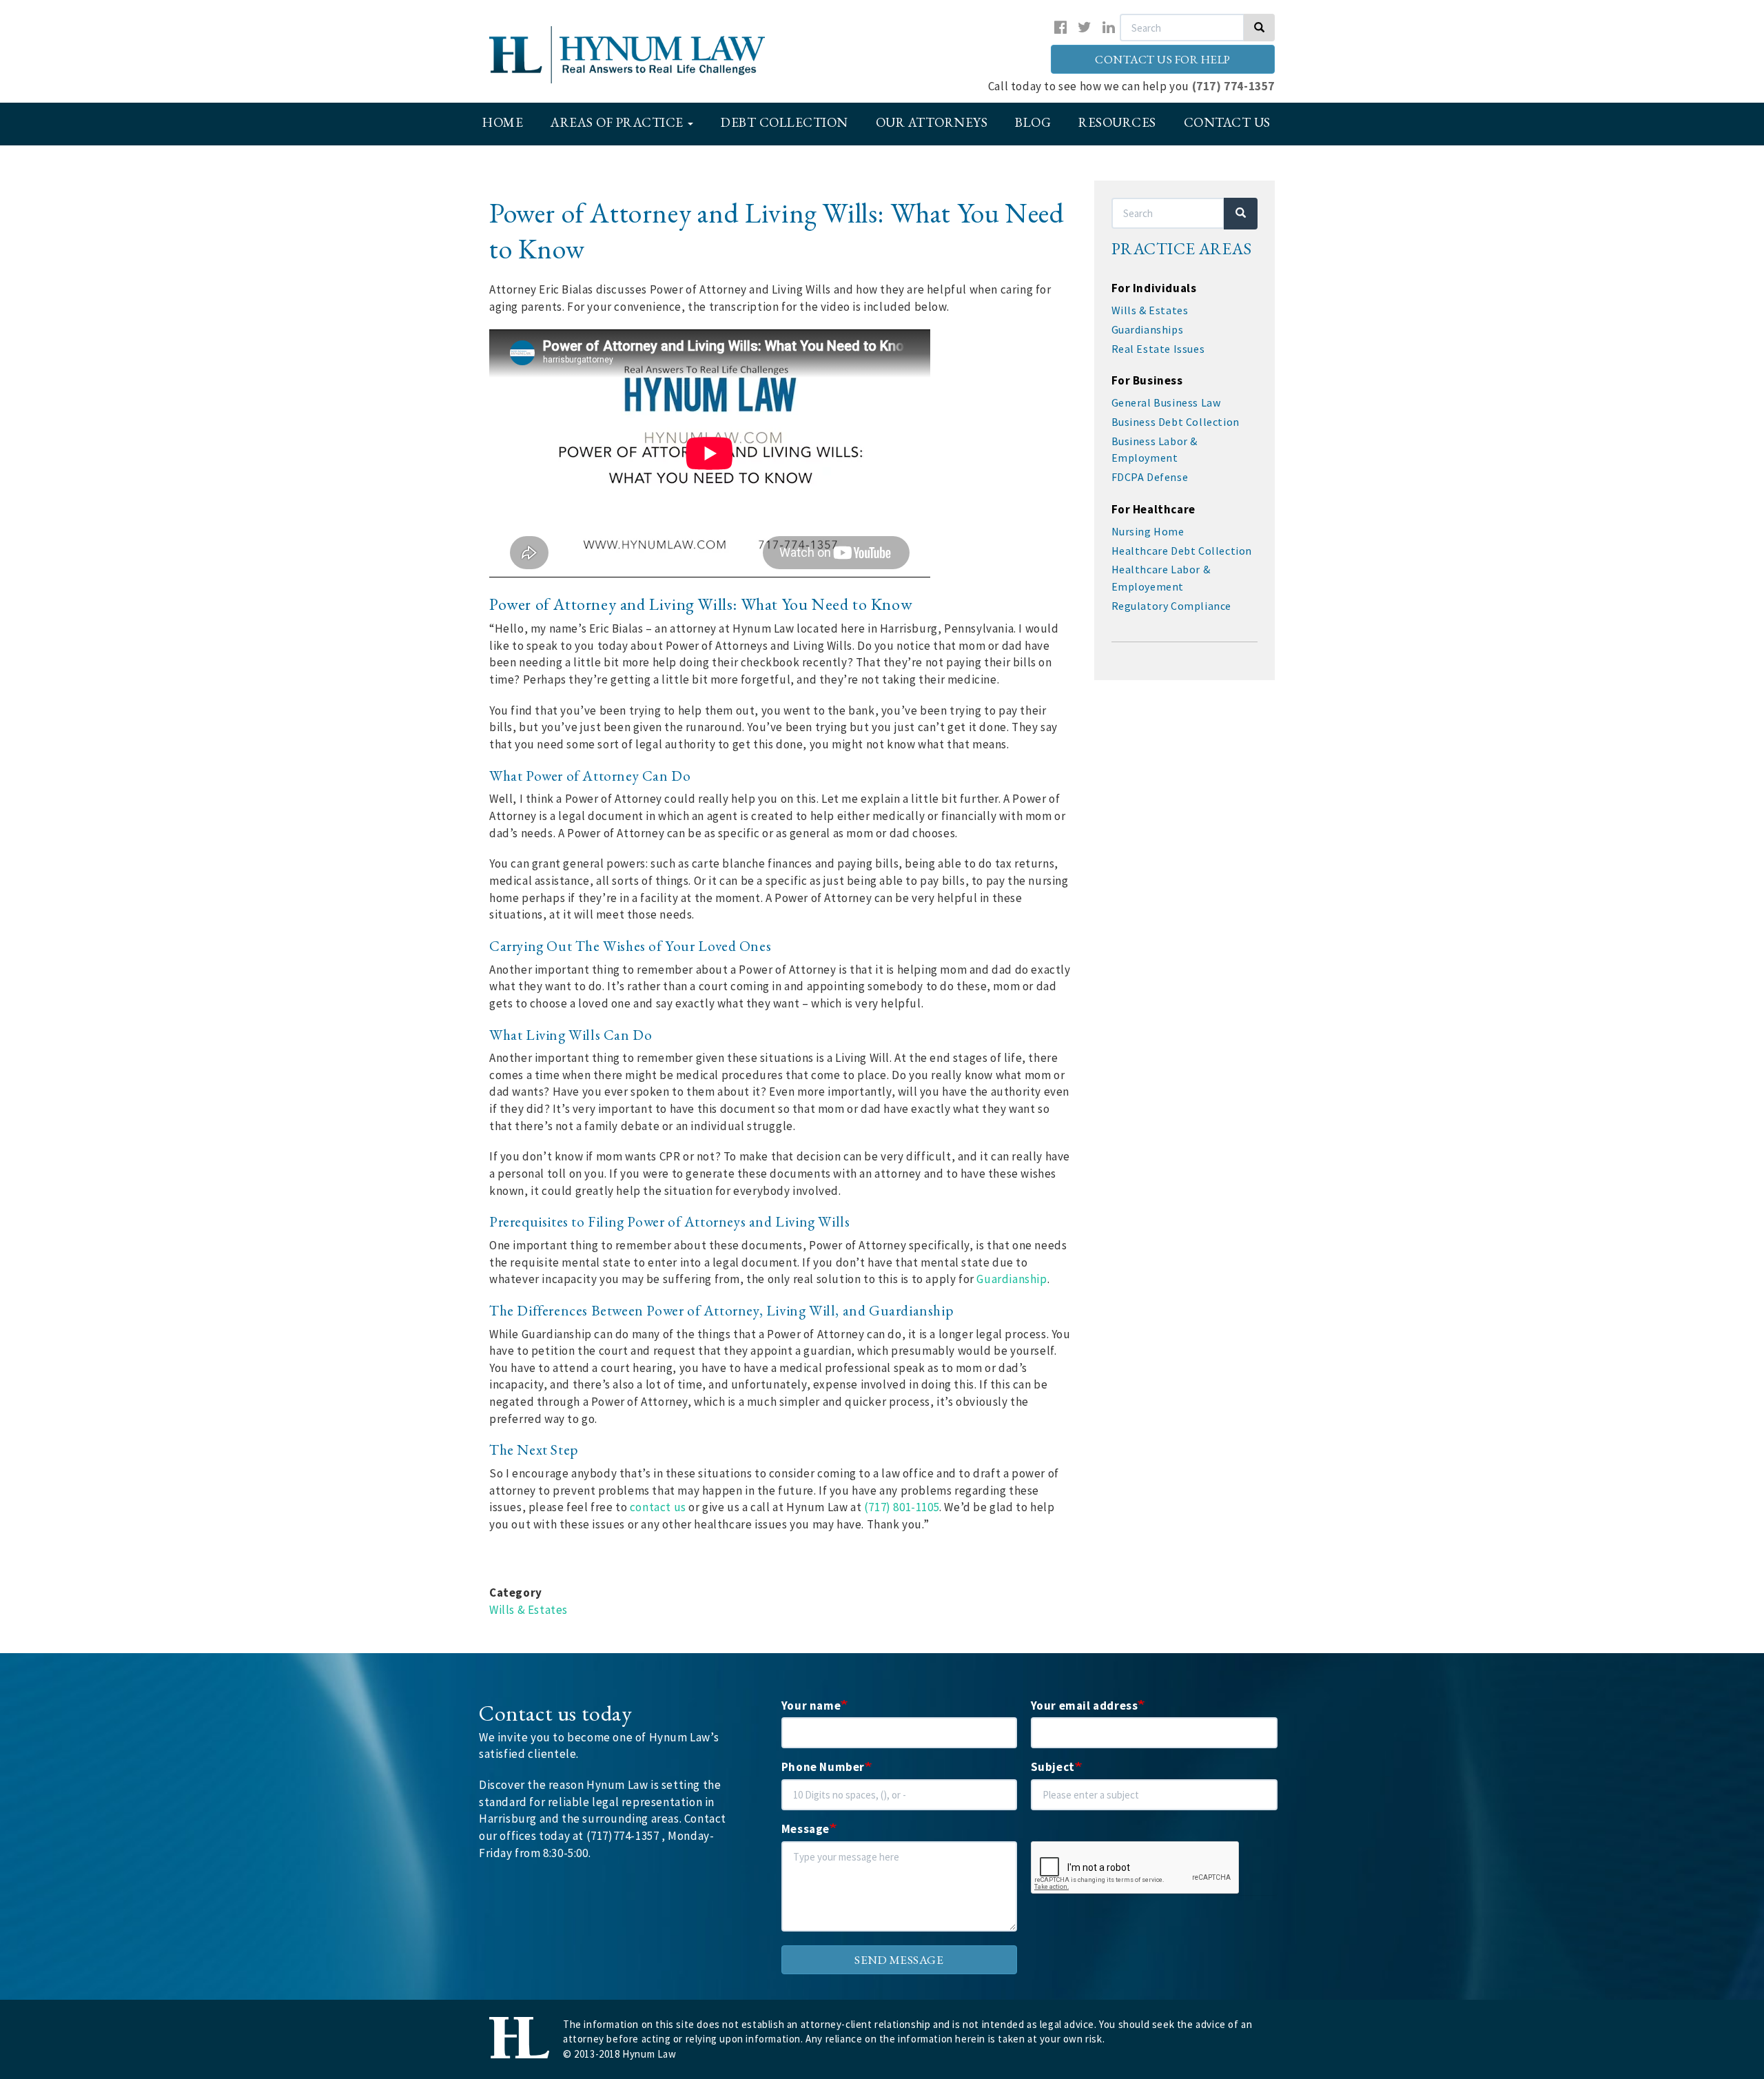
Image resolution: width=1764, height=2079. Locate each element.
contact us (658, 1507)
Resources (1117, 122)
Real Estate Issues (1158, 349)
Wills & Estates (529, 1610)
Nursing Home (1148, 531)
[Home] (646, 55)
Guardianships (1148, 329)
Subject (1053, 1767)
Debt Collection (784, 122)
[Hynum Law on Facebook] (1061, 27)
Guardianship (1012, 1279)
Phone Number (823, 1767)
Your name (811, 1706)
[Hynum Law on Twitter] (1085, 27)
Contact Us (1227, 122)
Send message (899, 1960)
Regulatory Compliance (1172, 606)
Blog (1033, 122)
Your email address (1085, 1706)
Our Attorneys (932, 122)
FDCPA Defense (1150, 477)
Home (503, 122)
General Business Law (1166, 402)
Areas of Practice (618, 122)
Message (806, 1829)
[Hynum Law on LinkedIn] (1109, 27)
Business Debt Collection (1176, 422)
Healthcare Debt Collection (1182, 551)
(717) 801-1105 (902, 1507)
